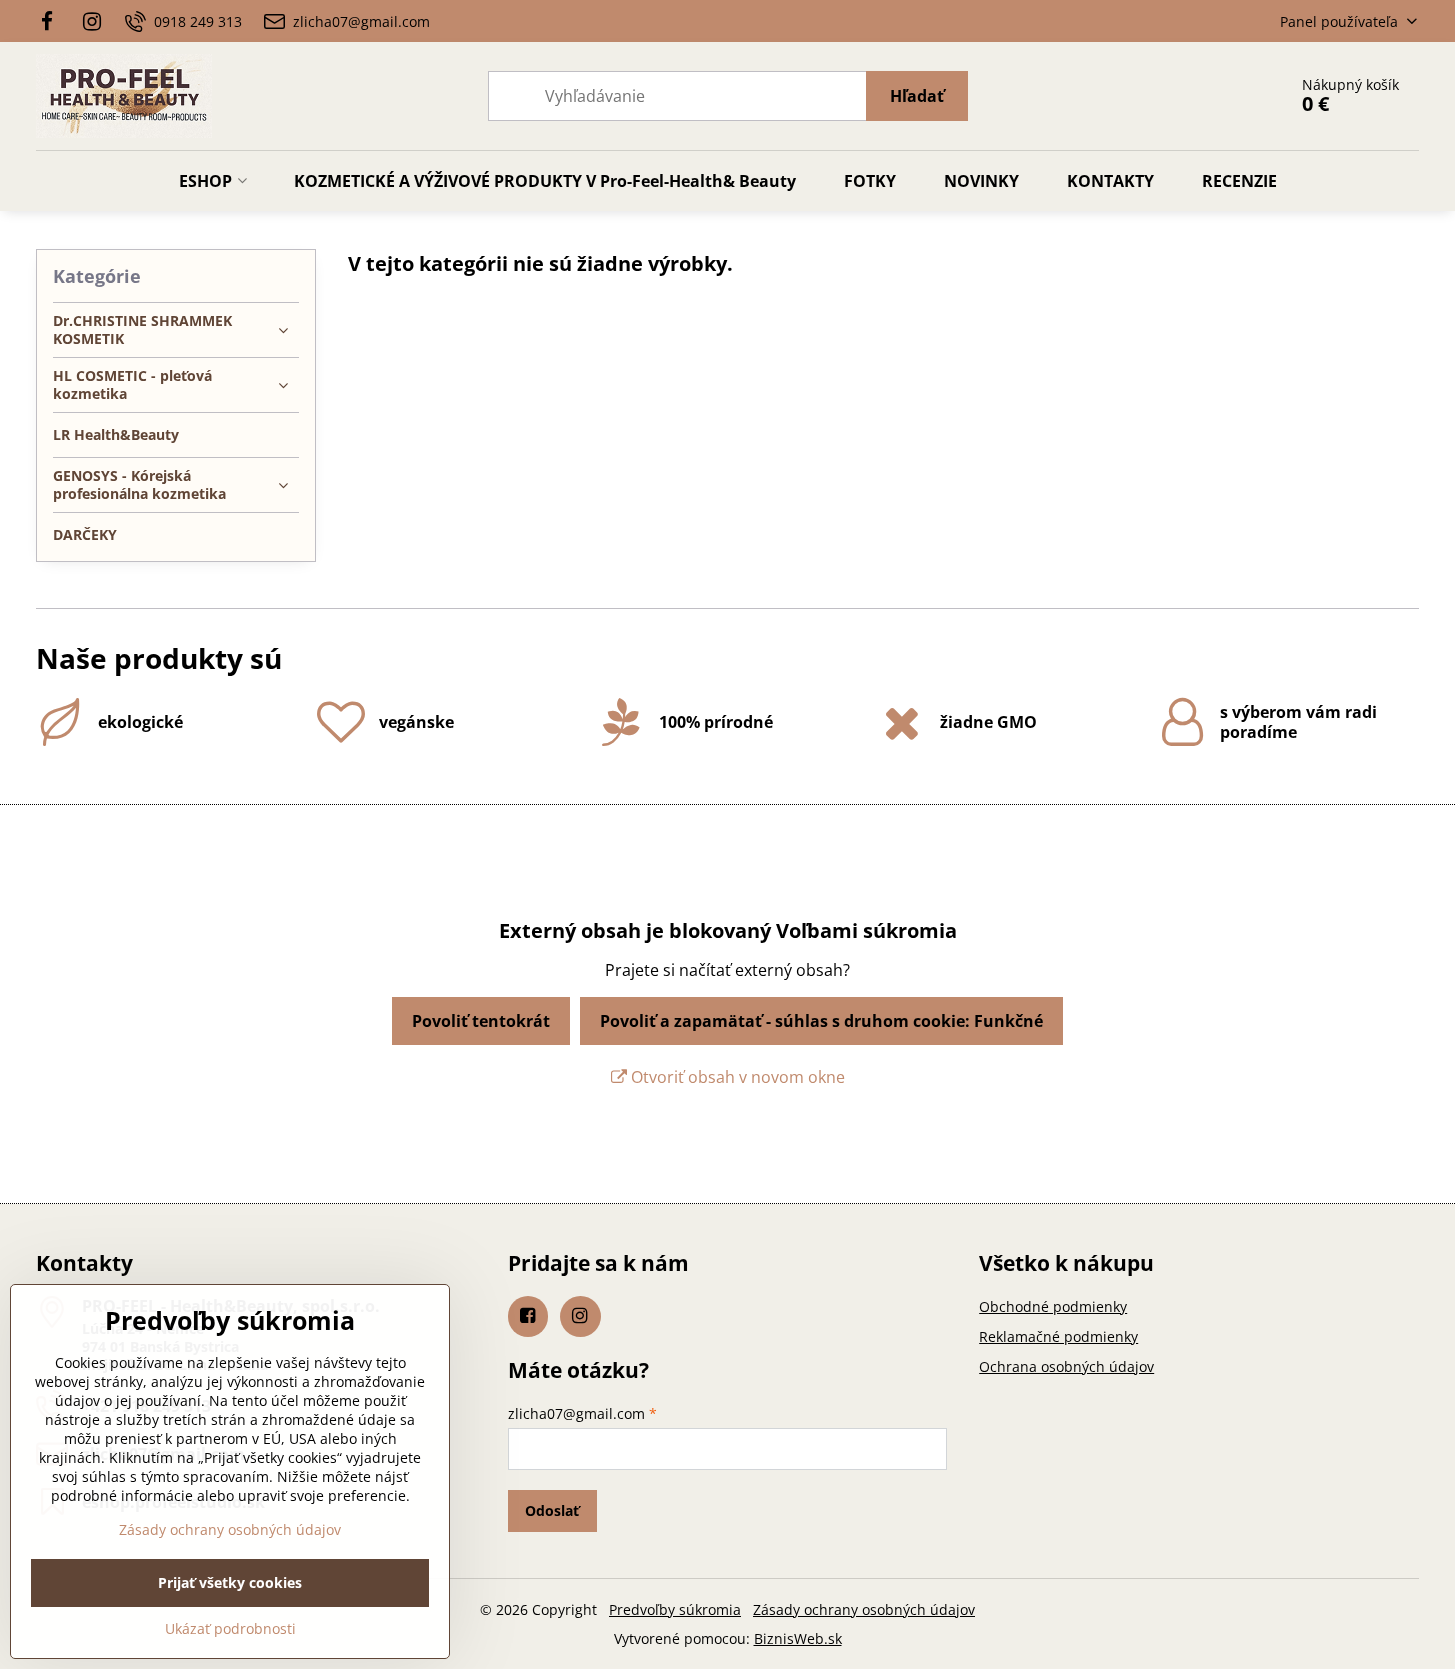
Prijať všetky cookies (230, 1582)
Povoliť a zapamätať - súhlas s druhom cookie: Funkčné (821, 1021)
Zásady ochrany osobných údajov (864, 1609)
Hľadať (917, 96)
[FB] (52, 21)
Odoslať (552, 1510)
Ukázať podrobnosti (230, 1628)
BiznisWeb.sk (798, 1638)
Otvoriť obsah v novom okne (736, 1077)
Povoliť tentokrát (481, 1021)
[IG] (93, 21)
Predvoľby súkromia (675, 1609)
